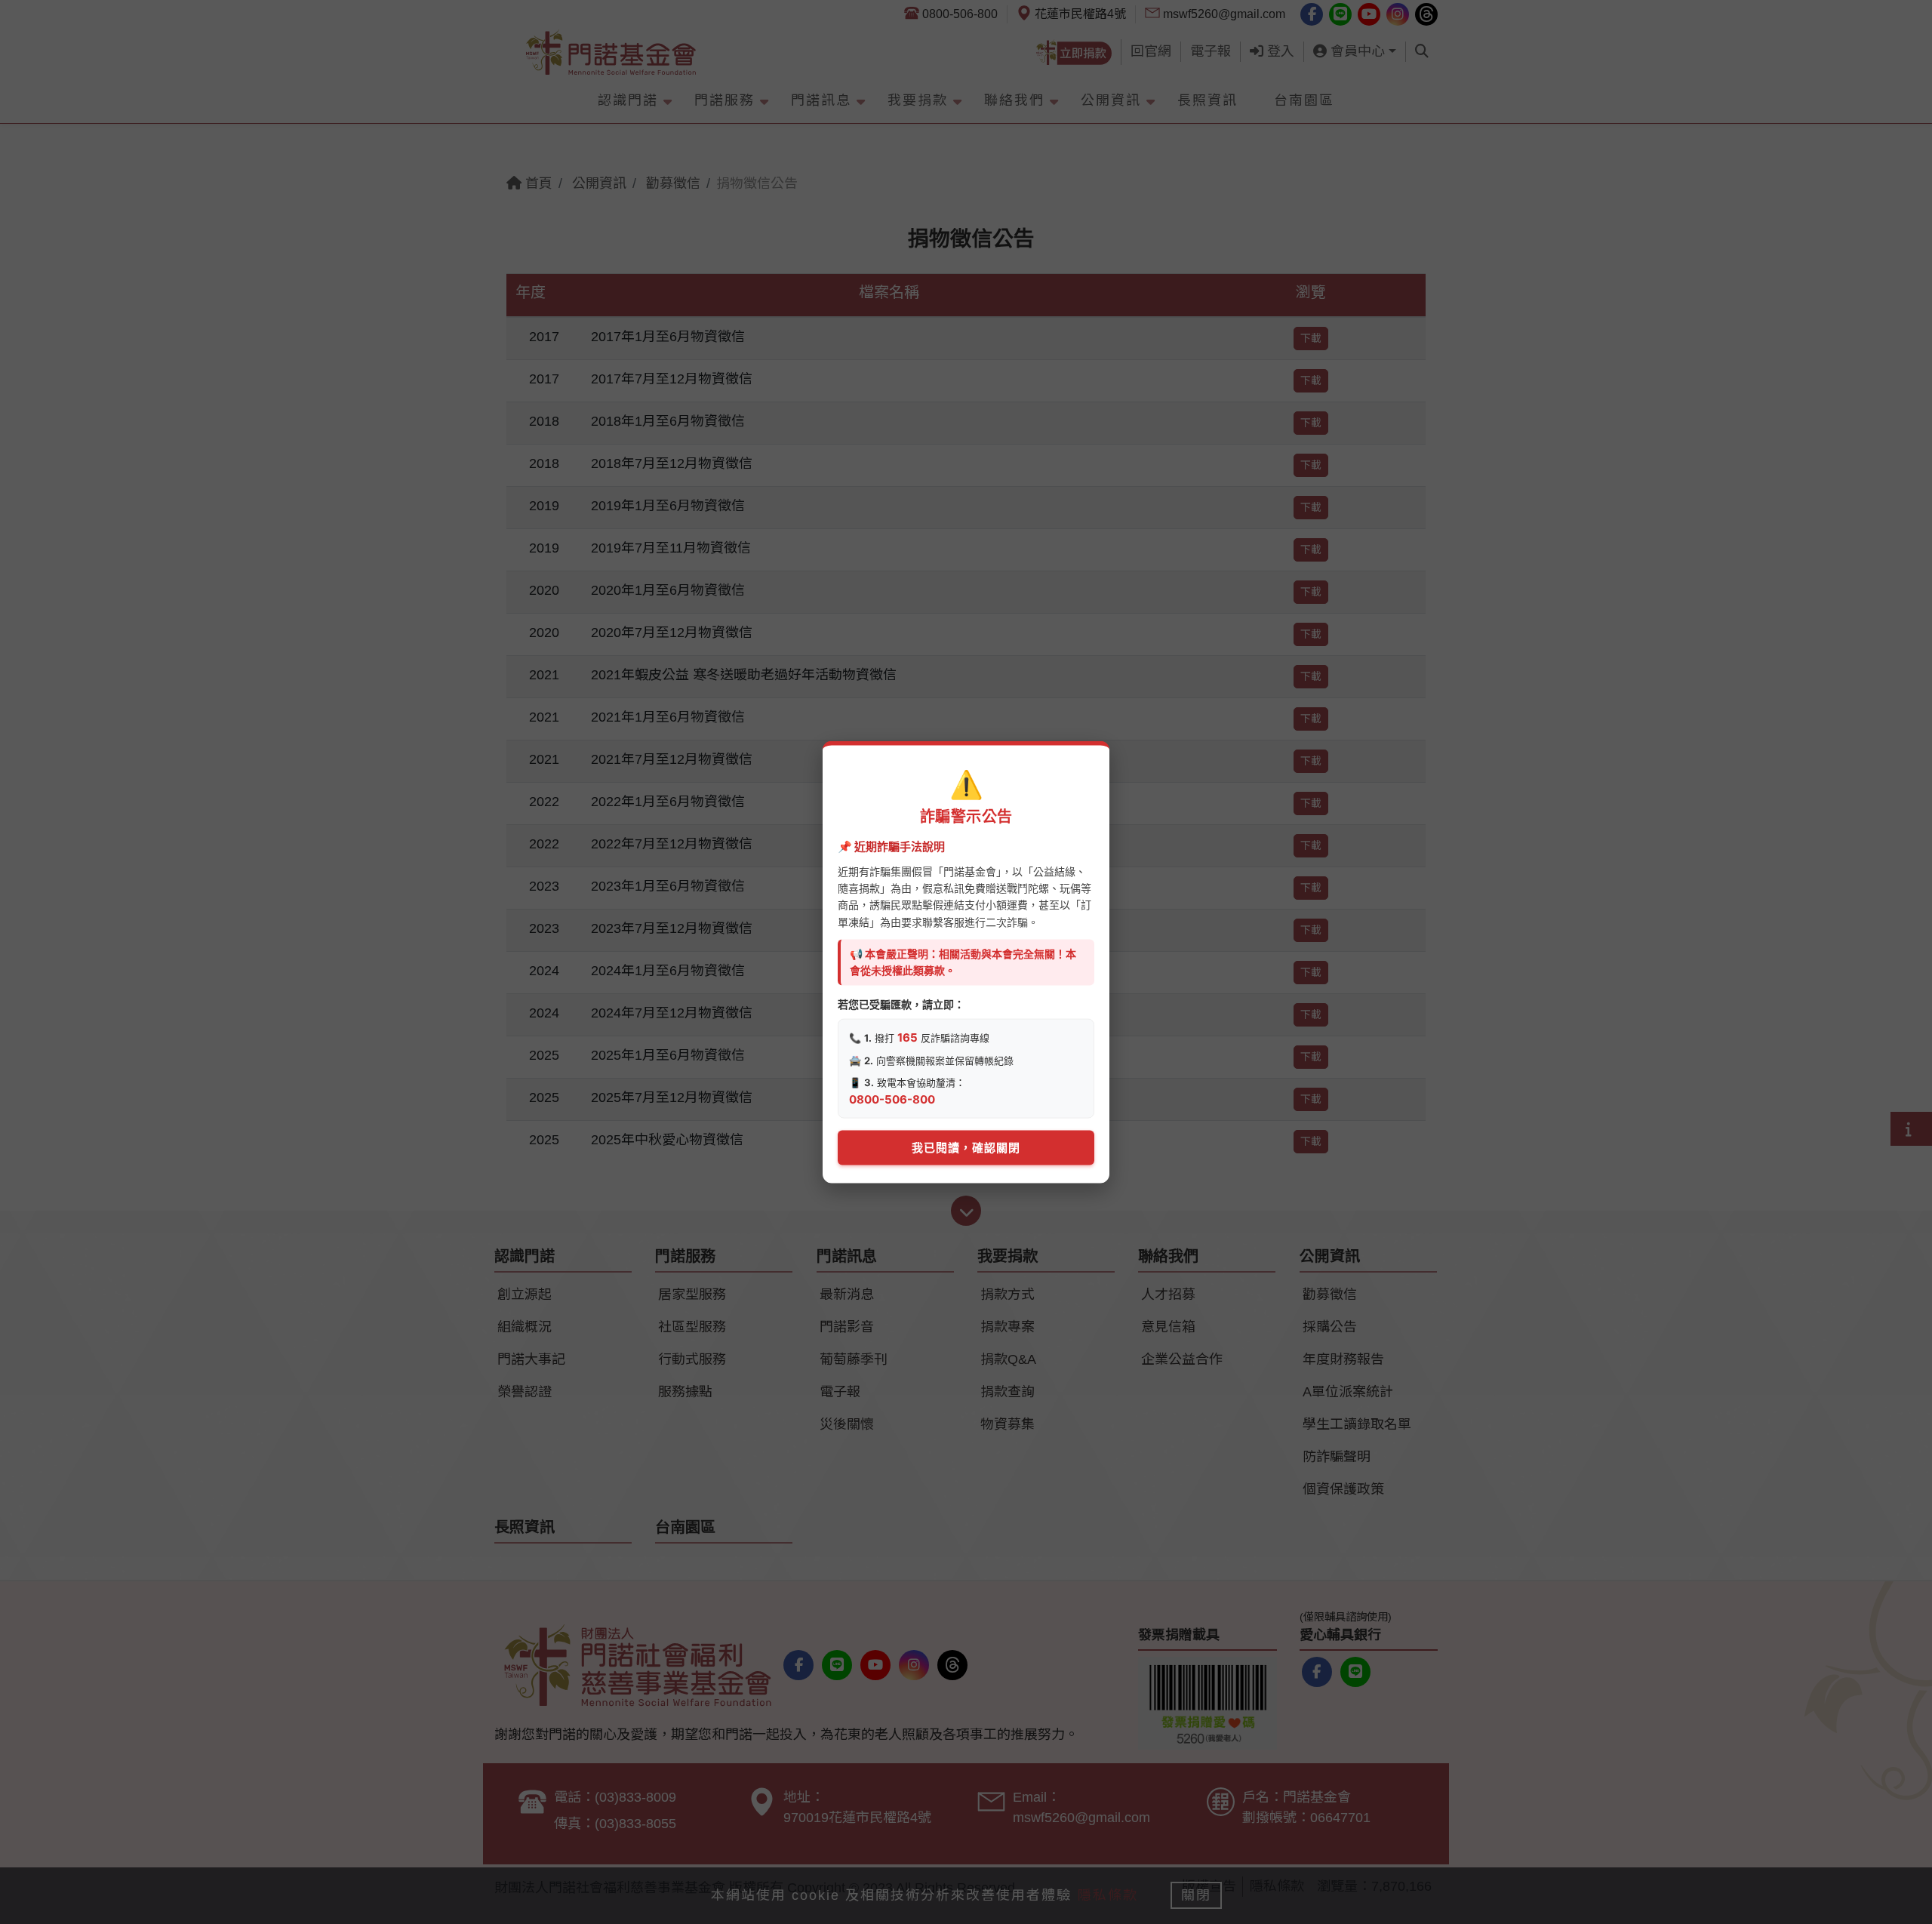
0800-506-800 (892, 1099)
